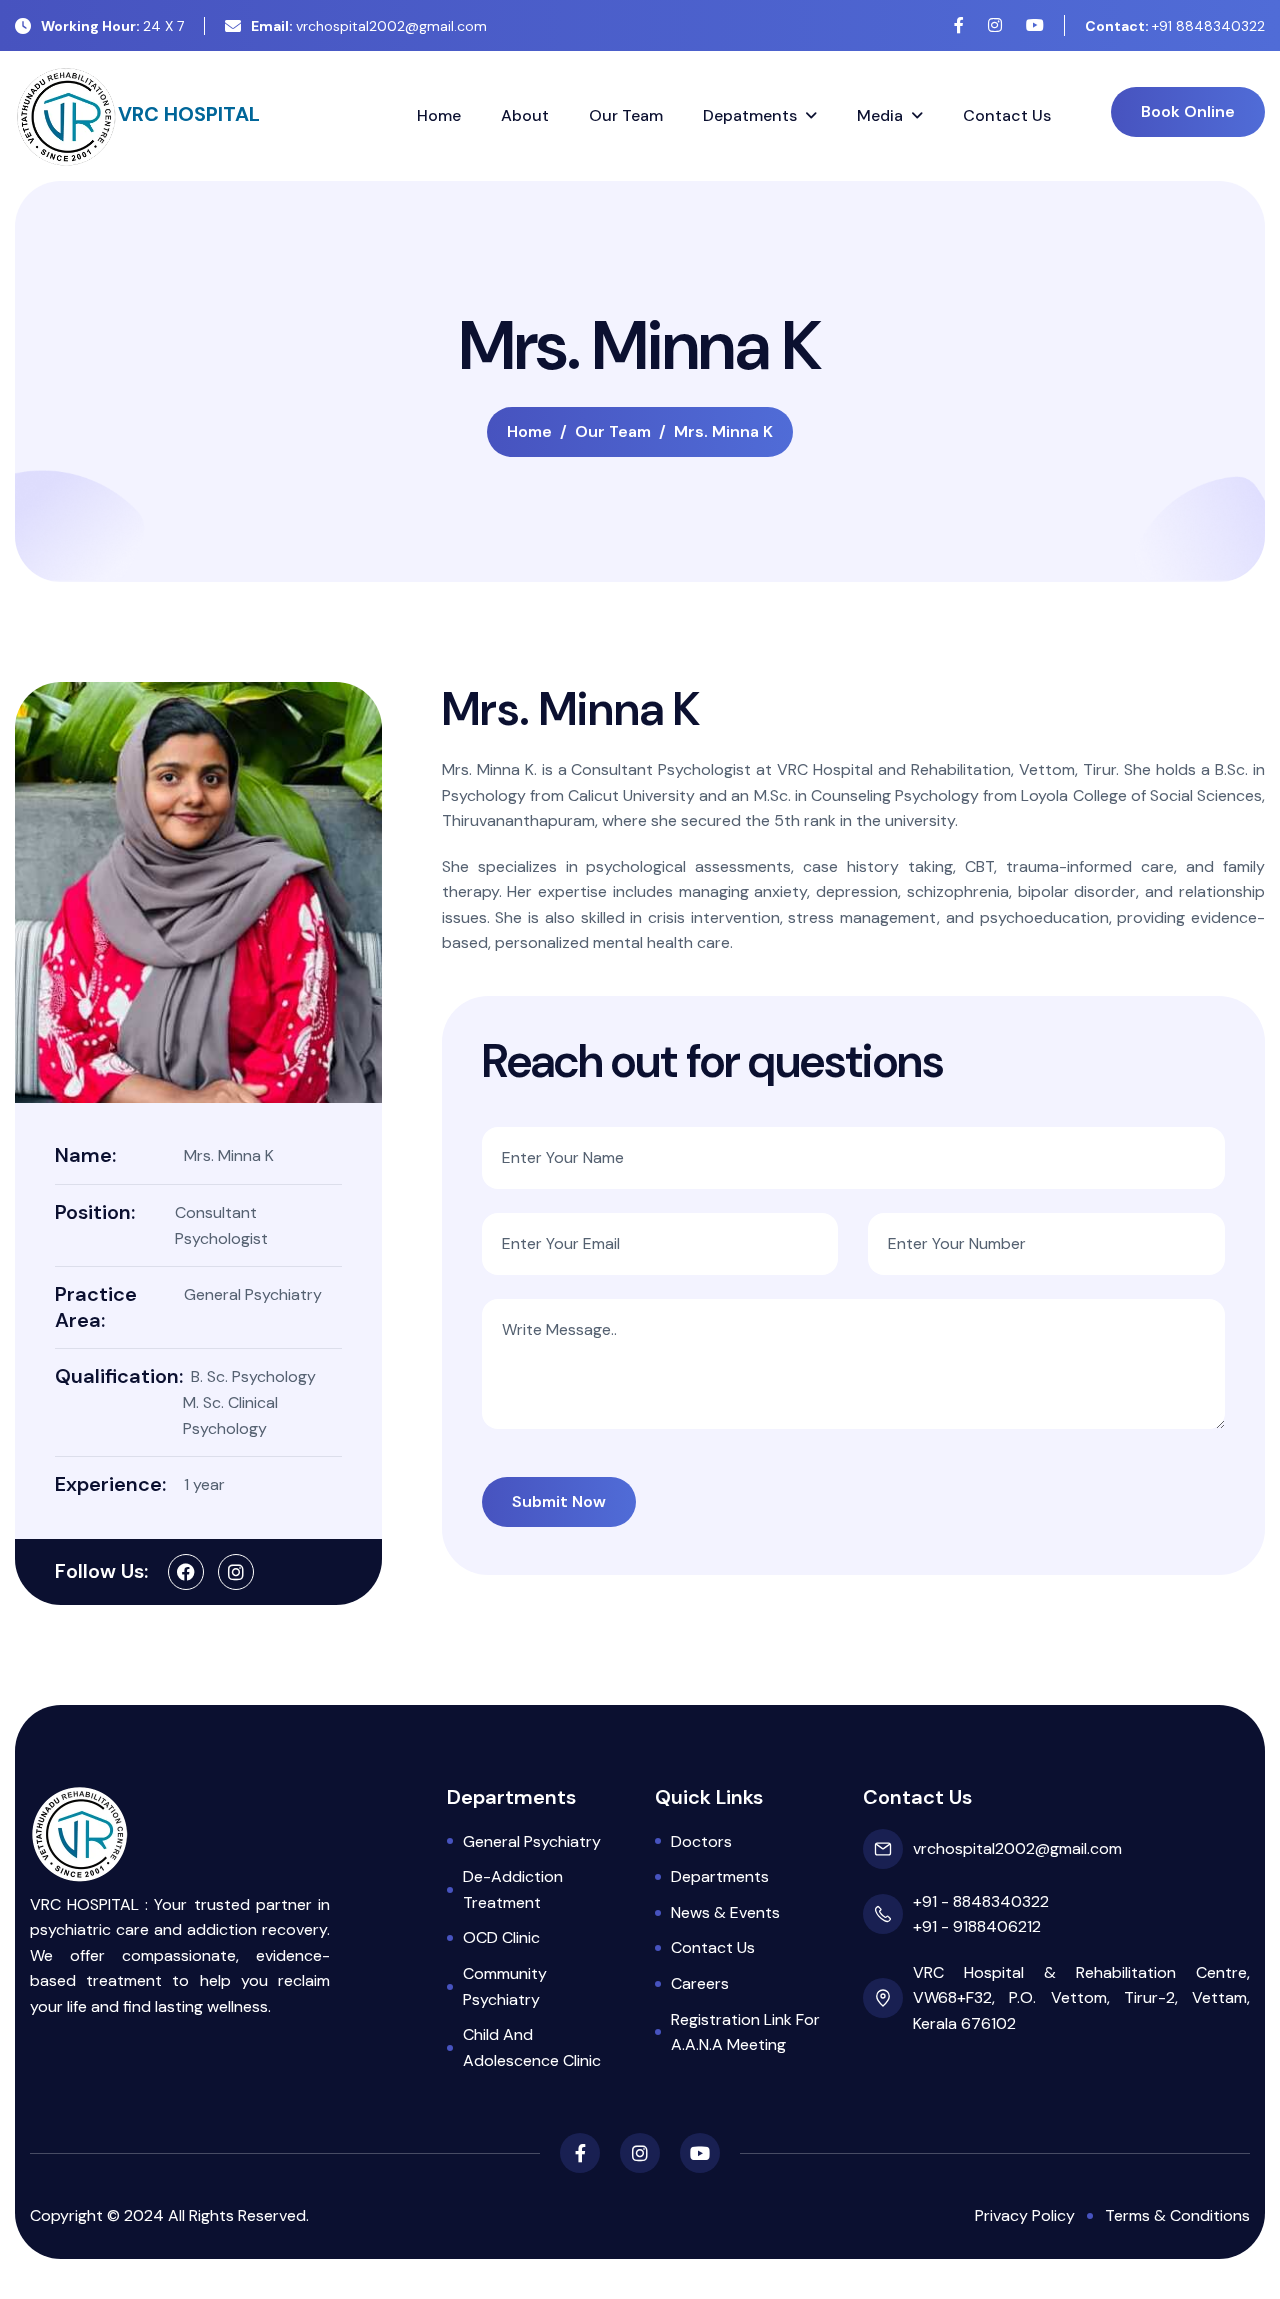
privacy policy (1025, 2215)
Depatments (750, 115)
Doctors (701, 1841)
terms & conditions (1177, 2215)
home (529, 431)
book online (1188, 111)
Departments (720, 1876)
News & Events (725, 1912)
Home (439, 115)
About (525, 115)
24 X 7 (112, 26)
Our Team (626, 115)
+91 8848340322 (1175, 26)
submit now (559, 1501)
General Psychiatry (532, 1841)
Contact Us (1007, 115)
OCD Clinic (501, 1937)
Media (880, 115)
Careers (700, 1983)
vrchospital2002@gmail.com (369, 26)
